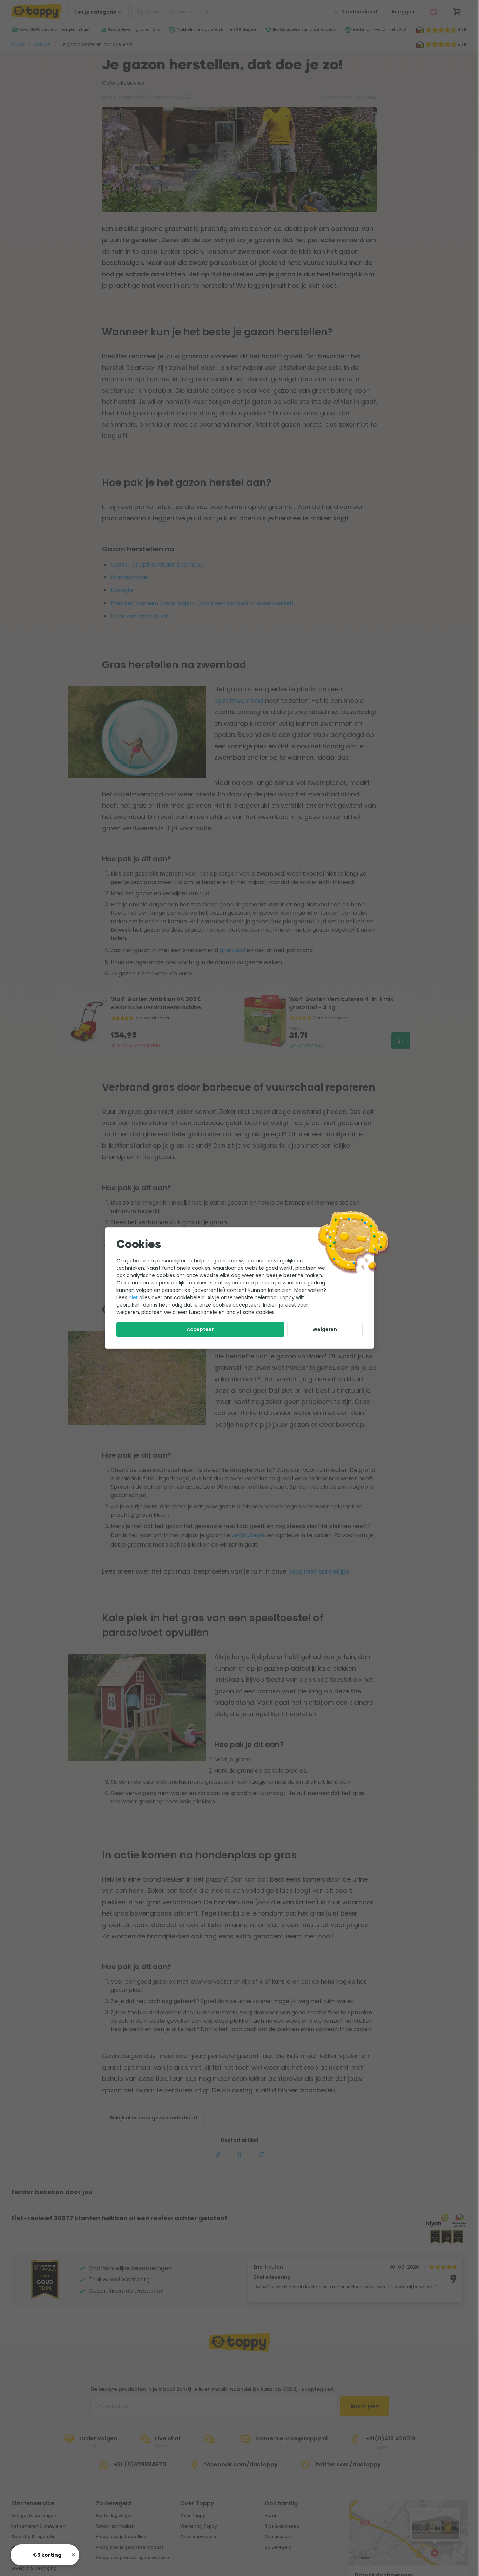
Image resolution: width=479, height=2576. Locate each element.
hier (133, 1297)
